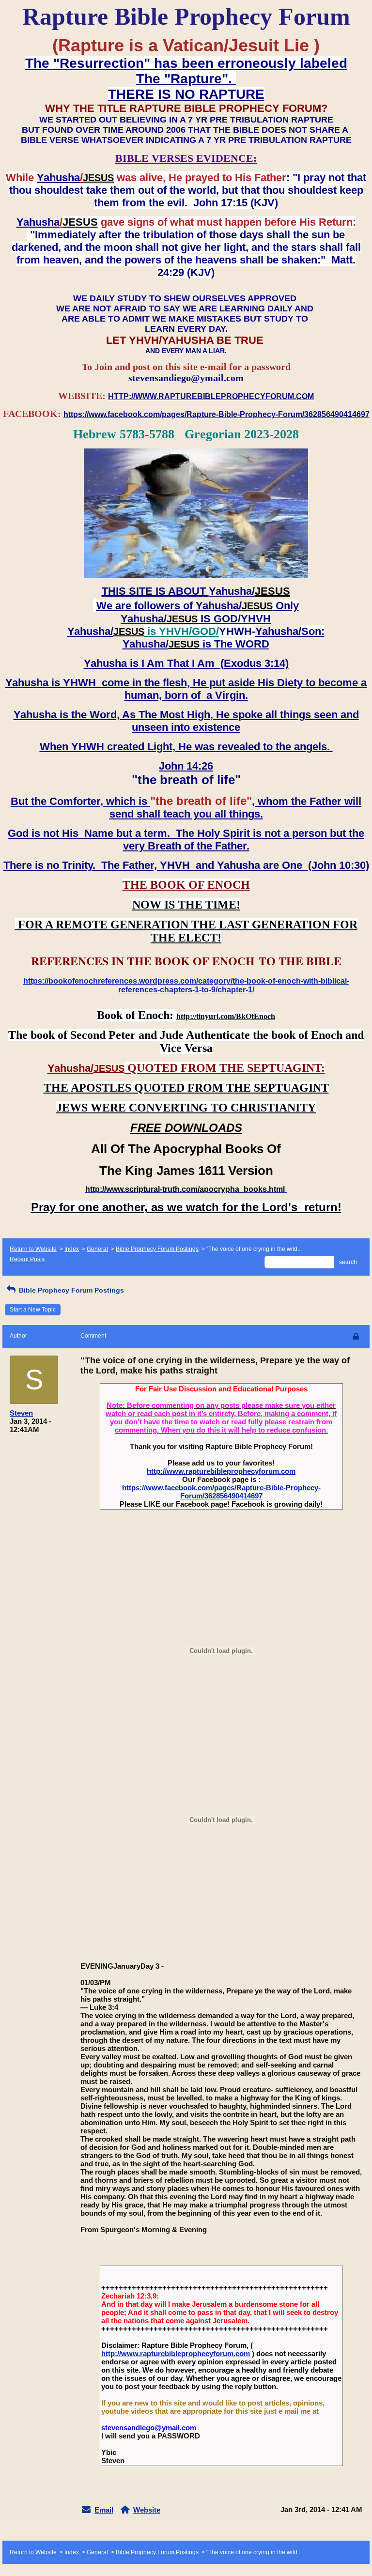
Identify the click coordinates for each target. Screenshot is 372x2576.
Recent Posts (27, 1259)
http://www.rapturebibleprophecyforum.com (221, 1471)
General (97, 1249)
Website (147, 2510)
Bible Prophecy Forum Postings (157, 1249)
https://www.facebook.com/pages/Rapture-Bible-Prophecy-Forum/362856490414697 (221, 1492)
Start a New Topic (33, 1310)
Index (72, 1249)
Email (104, 2510)
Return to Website (33, 1249)
